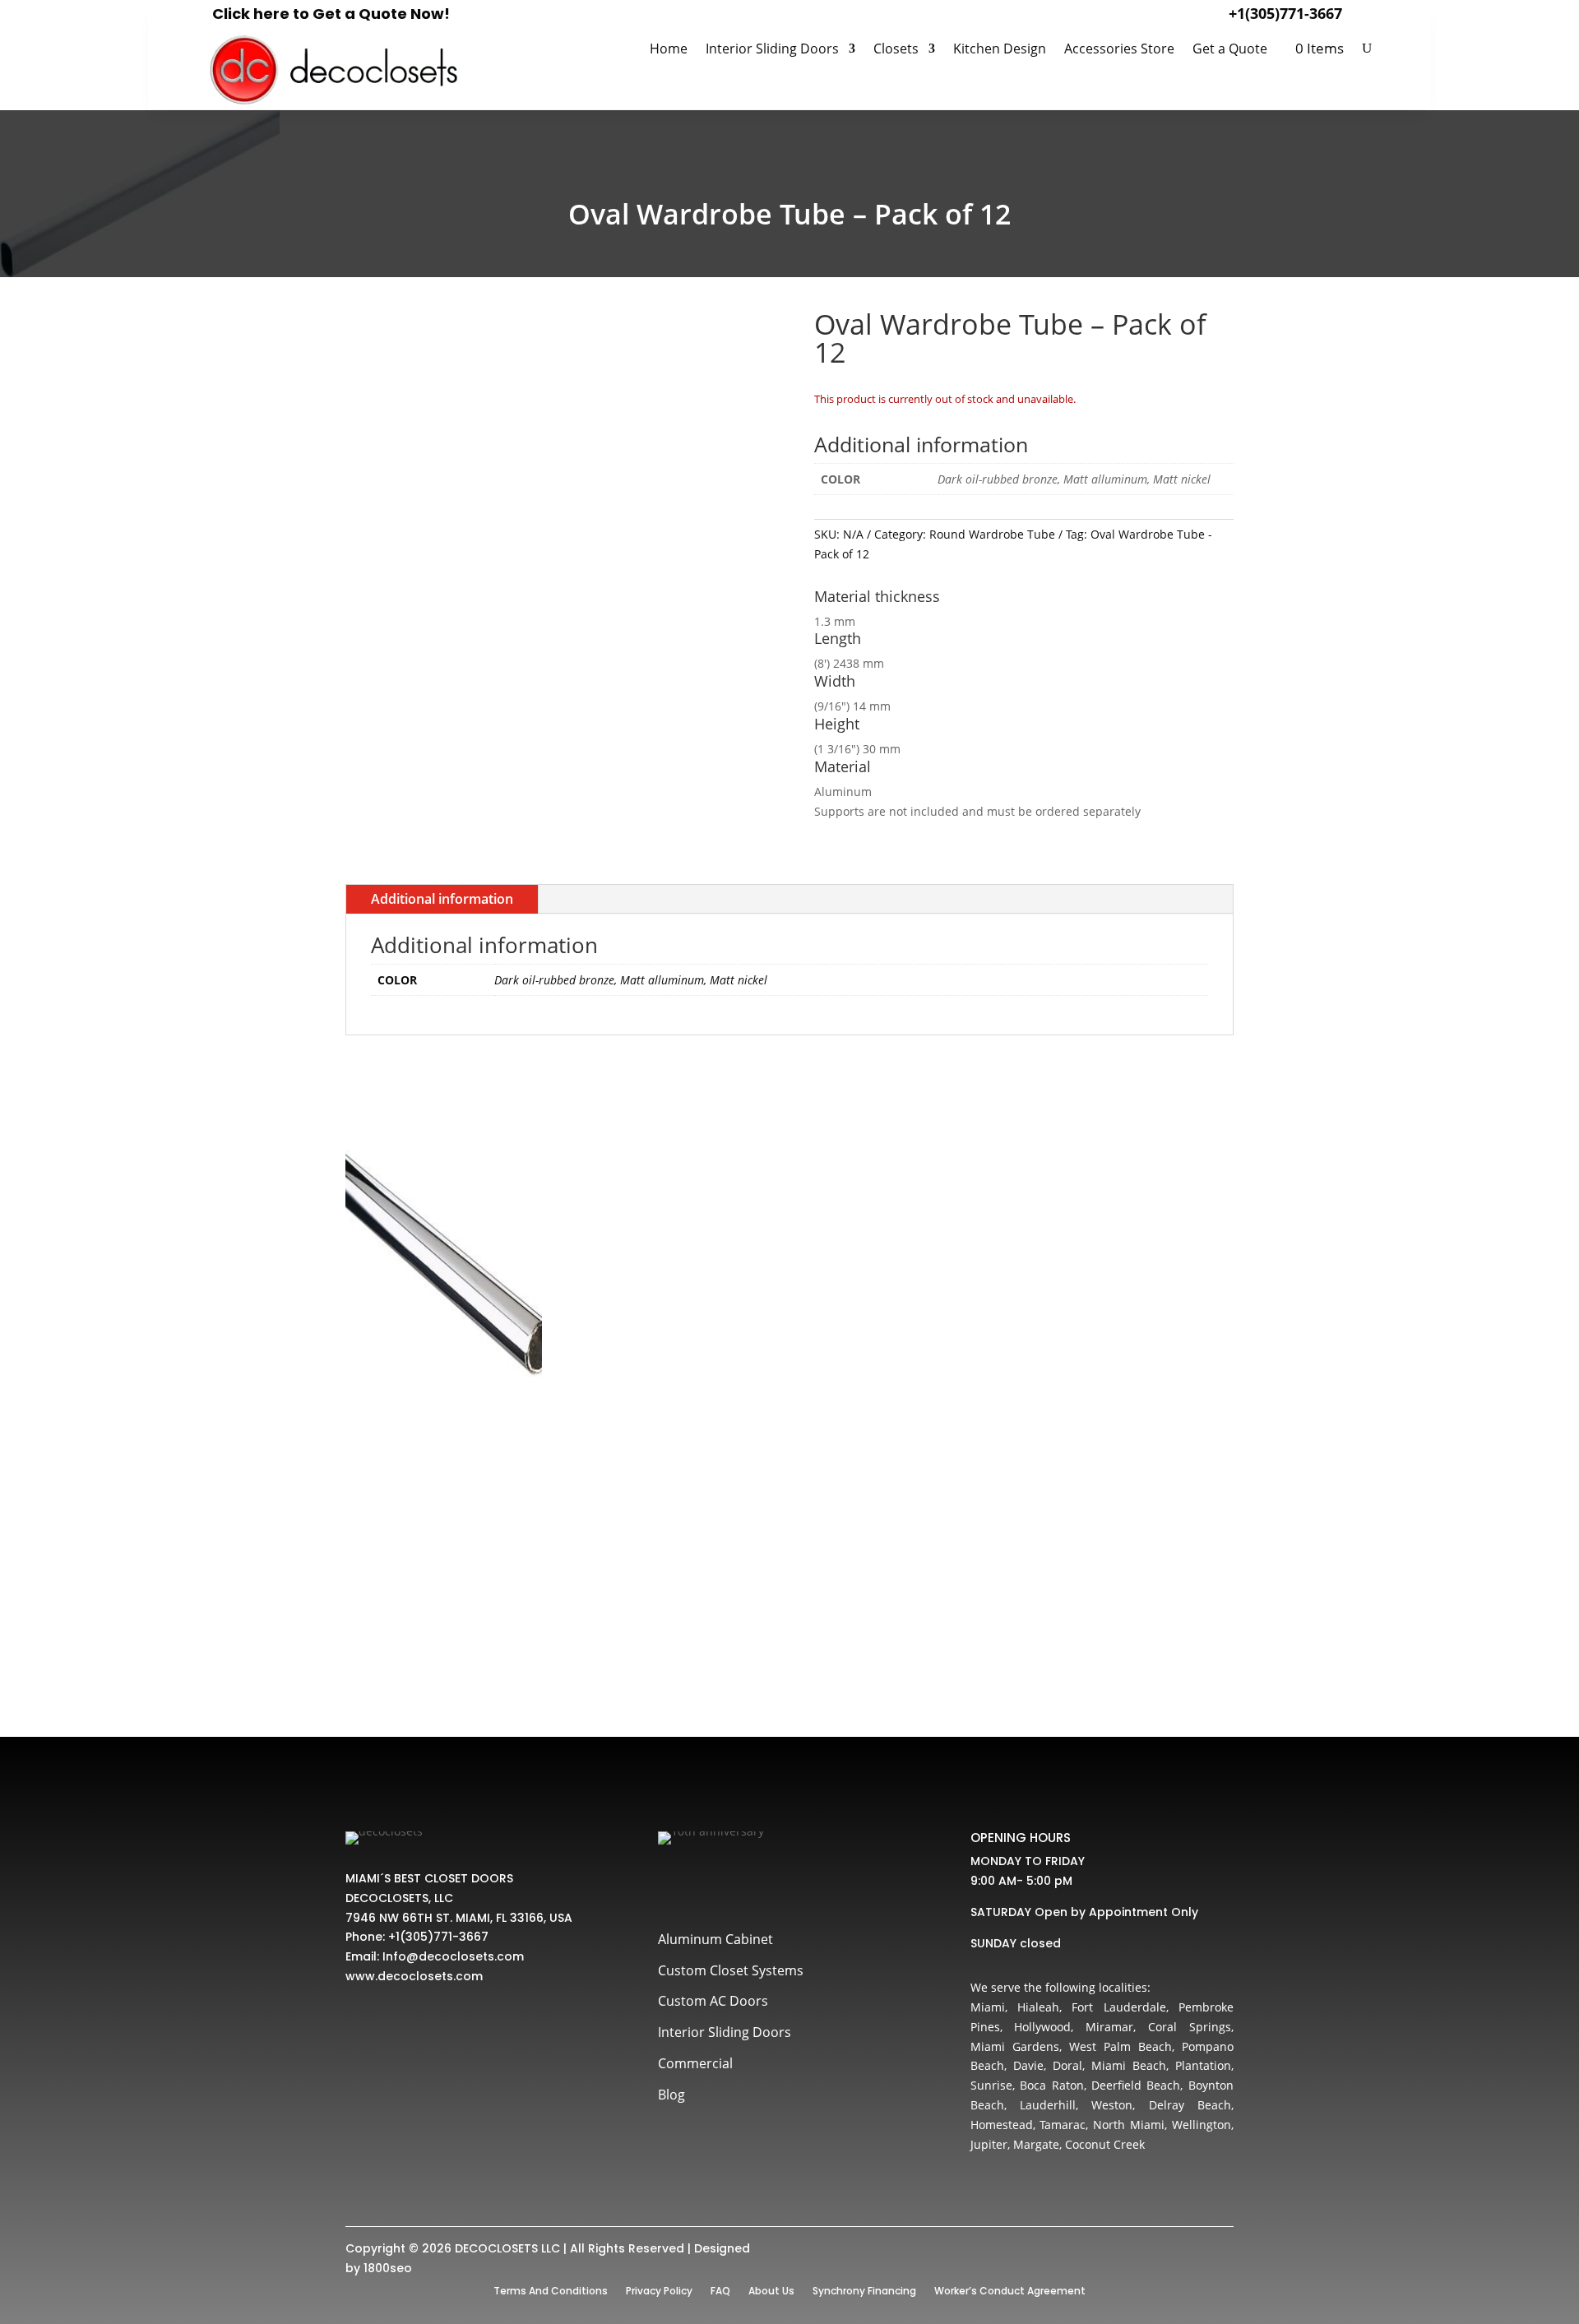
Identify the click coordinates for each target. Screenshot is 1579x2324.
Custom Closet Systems (731, 1970)
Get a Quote (1230, 50)
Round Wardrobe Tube (992, 534)
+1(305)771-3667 (1285, 13)
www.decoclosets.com (414, 1976)
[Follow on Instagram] (745, 1884)
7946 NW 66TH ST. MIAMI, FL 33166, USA (459, 1918)
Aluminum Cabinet (715, 1939)
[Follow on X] (709, 1884)
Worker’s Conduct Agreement (1010, 2290)
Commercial (695, 2063)
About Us (771, 2290)
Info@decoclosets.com (453, 1956)
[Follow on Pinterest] (781, 1884)
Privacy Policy (659, 2290)
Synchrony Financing (864, 2290)
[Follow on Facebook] (673, 1884)
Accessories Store (1119, 50)
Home (669, 50)
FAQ (720, 2290)
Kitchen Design (1000, 50)
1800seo (388, 2268)
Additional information (442, 899)
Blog (671, 2095)
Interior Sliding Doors (772, 50)
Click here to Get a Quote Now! (331, 14)
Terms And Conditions (551, 2290)
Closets (896, 50)
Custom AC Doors (713, 2001)
